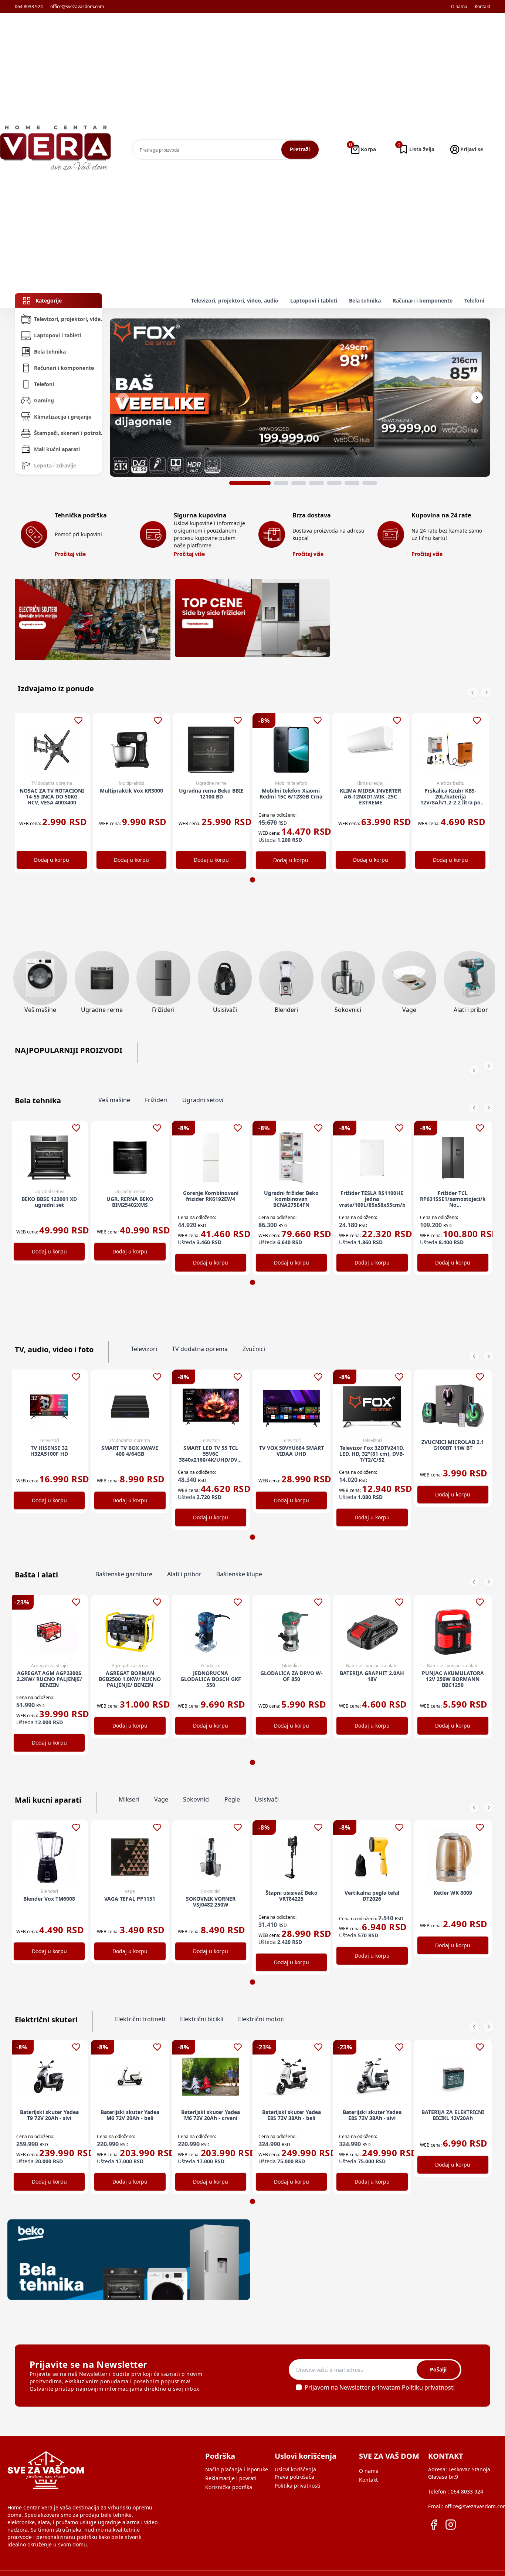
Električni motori (261, 2019)
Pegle (232, 1799)
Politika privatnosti (298, 2486)
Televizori (144, 1349)
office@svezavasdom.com (77, 7)
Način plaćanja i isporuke (237, 2469)
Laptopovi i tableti (314, 301)
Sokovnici (196, 1799)
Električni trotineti (140, 2019)
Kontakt (482, 7)
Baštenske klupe (239, 1574)
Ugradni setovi (203, 1100)
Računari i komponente (423, 301)
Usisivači (267, 1799)
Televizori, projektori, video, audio (235, 301)
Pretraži (300, 149)
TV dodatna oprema (200, 1349)
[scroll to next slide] (250, 483)
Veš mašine (114, 1100)
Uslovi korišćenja (295, 2469)
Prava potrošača (294, 2477)
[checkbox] (299, 2387)
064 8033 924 (29, 7)
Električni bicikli (202, 2019)
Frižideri (156, 1100)
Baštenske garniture (124, 1574)
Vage (161, 1799)
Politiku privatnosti (428, 2387)
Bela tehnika (365, 301)
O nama (459, 7)
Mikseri (129, 1799)
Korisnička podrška (229, 2487)
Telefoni (474, 301)
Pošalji (438, 2369)
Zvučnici (254, 1349)
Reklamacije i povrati (231, 2478)
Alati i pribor (184, 1574)
